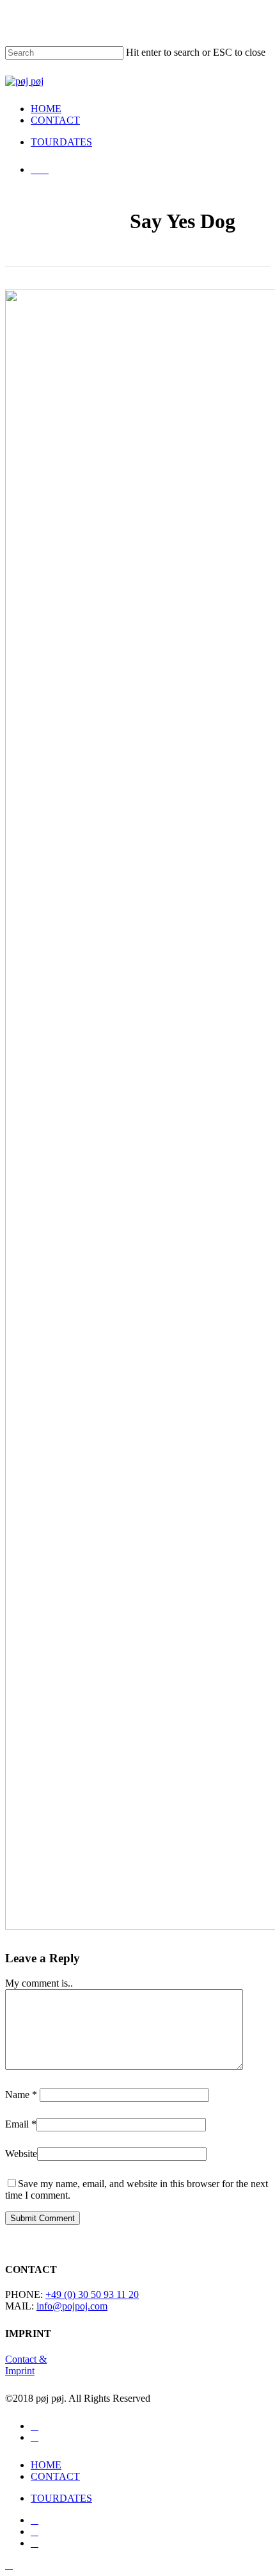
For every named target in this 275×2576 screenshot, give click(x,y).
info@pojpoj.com (72, 2306)
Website (21, 2154)
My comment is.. (39, 1983)
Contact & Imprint (26, 2365)
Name (21, 2095)
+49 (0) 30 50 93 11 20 (92, 2294)
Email (21, 2124)
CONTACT (55, 2476)
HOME (46, 2465)
